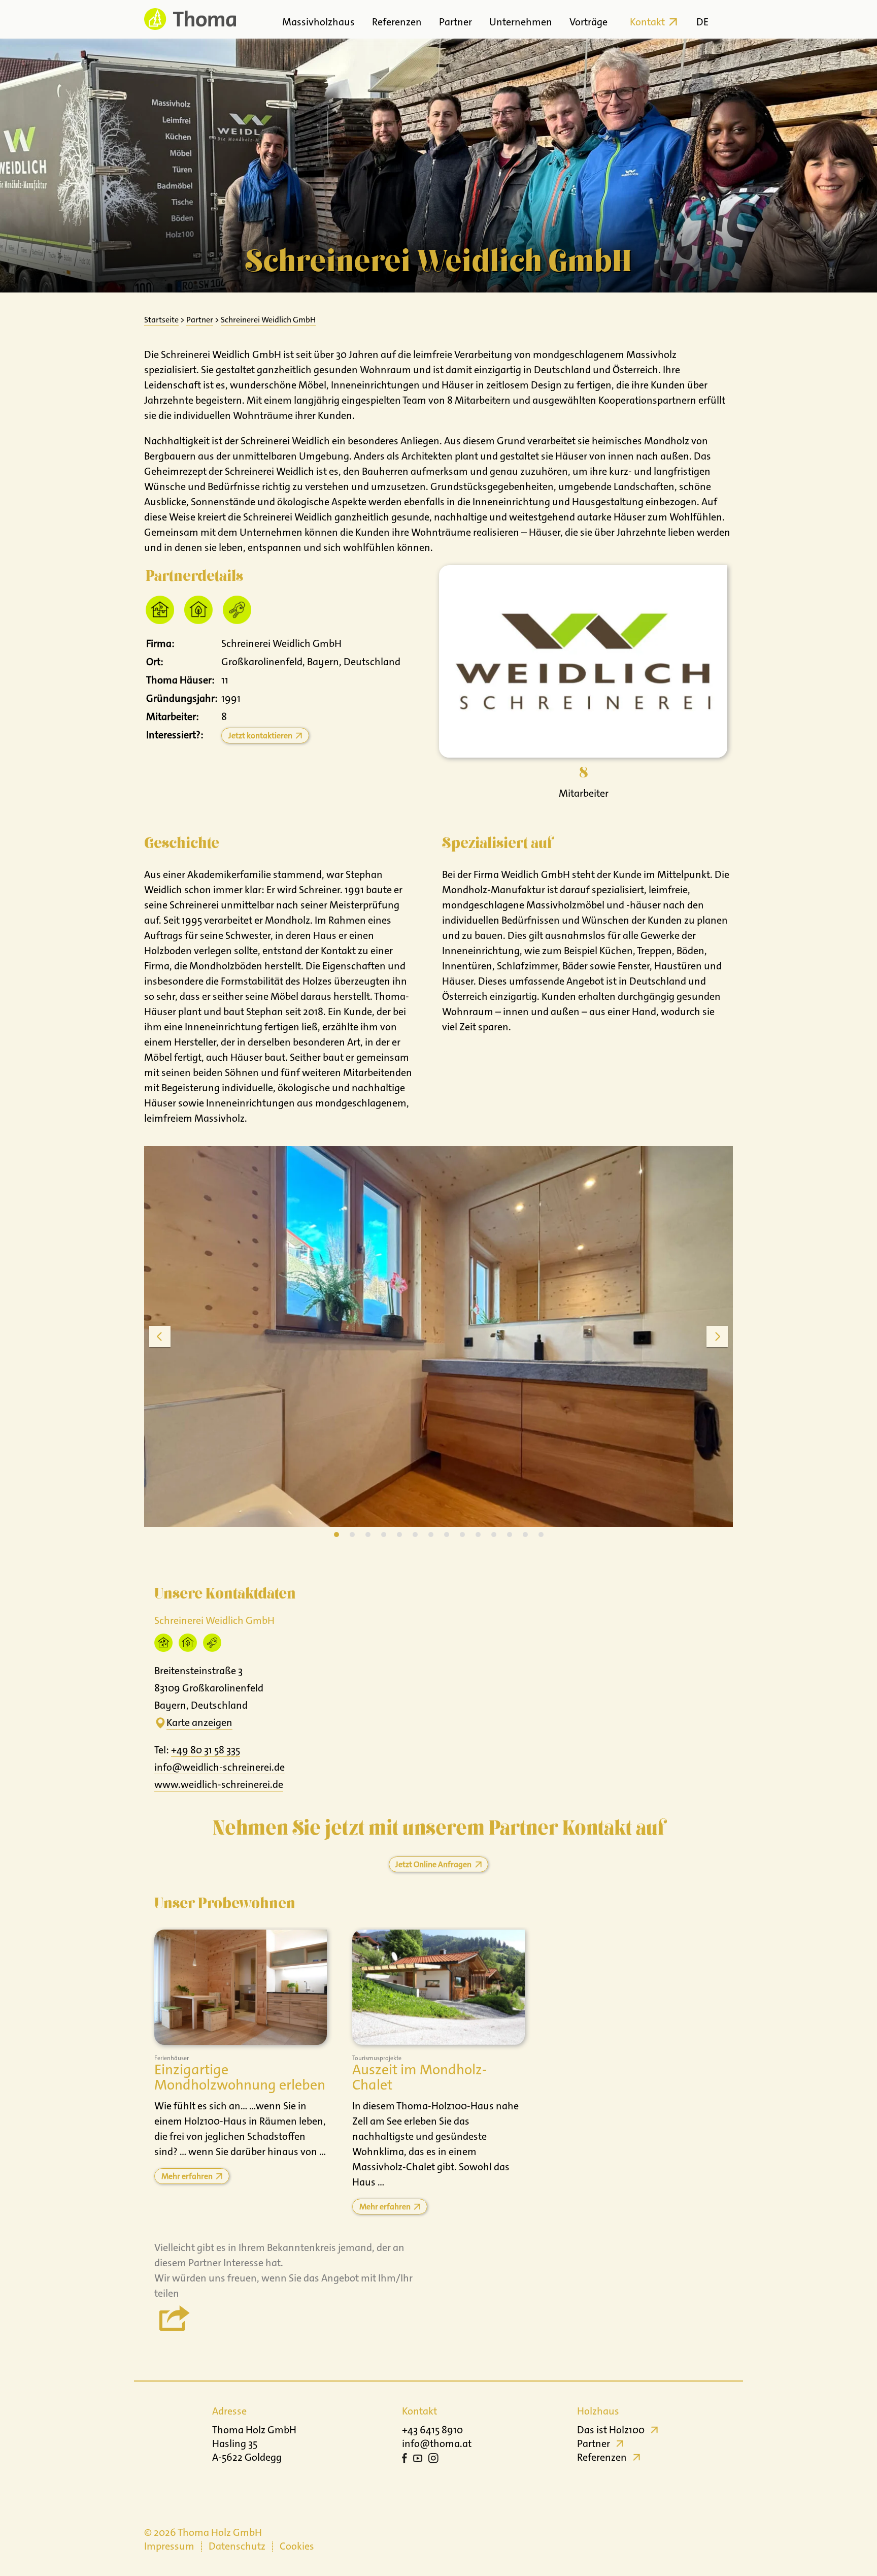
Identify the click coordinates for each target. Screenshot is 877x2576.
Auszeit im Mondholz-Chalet (419, 2078)
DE (702, 22)
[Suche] (724, 19)
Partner (456, 22)
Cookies (297, 2546)
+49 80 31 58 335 (206, 1750)
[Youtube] (418, 2460)
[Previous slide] (160, 1336)
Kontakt (647, 22)
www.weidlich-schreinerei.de (219, 1784)
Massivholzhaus (318, 22)
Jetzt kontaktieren (260, 736)
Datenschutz (237, 2546)
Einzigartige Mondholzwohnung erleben (240, 2078)
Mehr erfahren (187, 2176)
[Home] (190, 19)
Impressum (169, 2546)
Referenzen (397, 22)
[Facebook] (404, 2460)
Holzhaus (598, 2411)
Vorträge (588, 22)
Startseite (161, 320)
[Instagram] (433, 2460)
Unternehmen (521, 22)
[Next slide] (717, 1336)
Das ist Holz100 (611, 2430)
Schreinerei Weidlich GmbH (268, 320)
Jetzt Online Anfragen (433, 1864)
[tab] (336, 1535)
